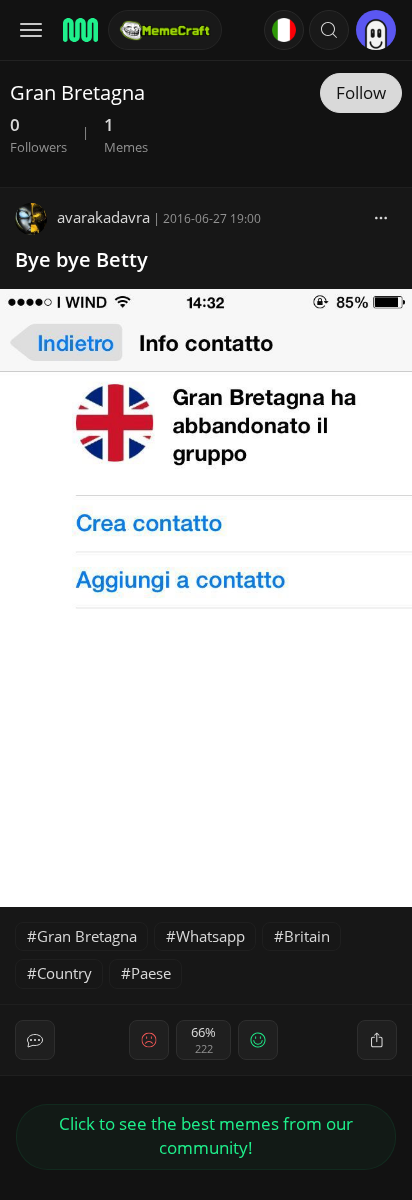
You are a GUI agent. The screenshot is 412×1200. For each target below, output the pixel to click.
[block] (381, 217)
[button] (329, 30)
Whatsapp (210, 936)
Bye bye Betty (81, 259)
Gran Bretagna (87, 936)
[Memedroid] (79, 30)
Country (64, 973)
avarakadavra (103, 217)
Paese (151, 973)
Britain (307, 936)
